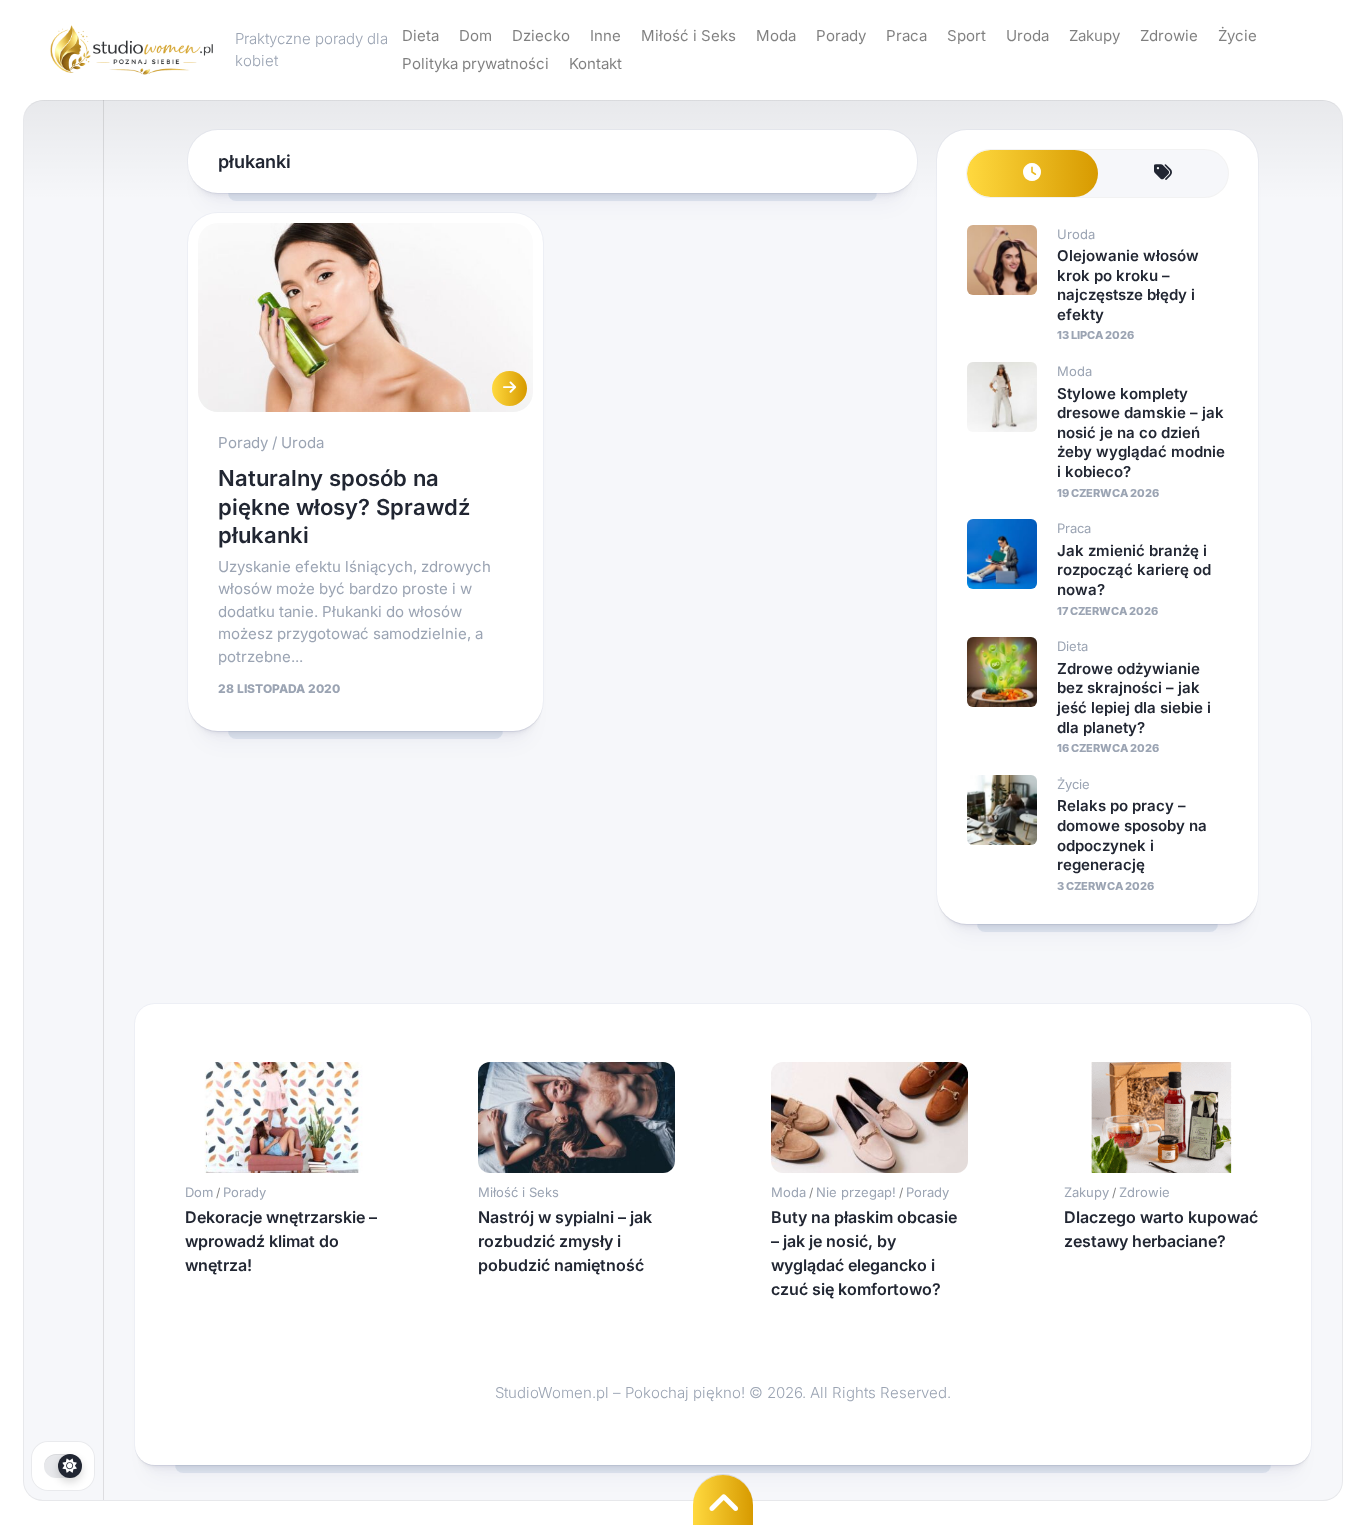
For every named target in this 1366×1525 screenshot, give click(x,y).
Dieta (420, 35)
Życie (1237, 35)
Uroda (1027, 35)
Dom (475, 35)
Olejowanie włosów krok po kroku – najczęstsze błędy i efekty (1128, 285)
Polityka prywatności (475, 63)
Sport (966, 35)
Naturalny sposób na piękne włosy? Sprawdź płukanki (344, 506)
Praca (906, 35)
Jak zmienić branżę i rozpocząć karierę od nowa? (1134, 570)
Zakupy (1094, 35)
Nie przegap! (856, 1192)
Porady (841, 35)
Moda (776, 35)
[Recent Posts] (1032, 173)
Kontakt (595, 63)
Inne (605, 35)
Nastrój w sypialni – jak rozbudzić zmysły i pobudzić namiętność (565, 1241)
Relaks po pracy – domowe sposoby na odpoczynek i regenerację (1132, 835)
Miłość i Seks (688, 35)
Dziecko (541, 35)
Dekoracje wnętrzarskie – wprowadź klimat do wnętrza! (281, 1241)
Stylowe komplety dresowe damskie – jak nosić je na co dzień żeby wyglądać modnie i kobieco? (1141, 432)
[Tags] (1163, 173)
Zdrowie (1169, 35)
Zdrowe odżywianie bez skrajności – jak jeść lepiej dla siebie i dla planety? (1134, 698)
